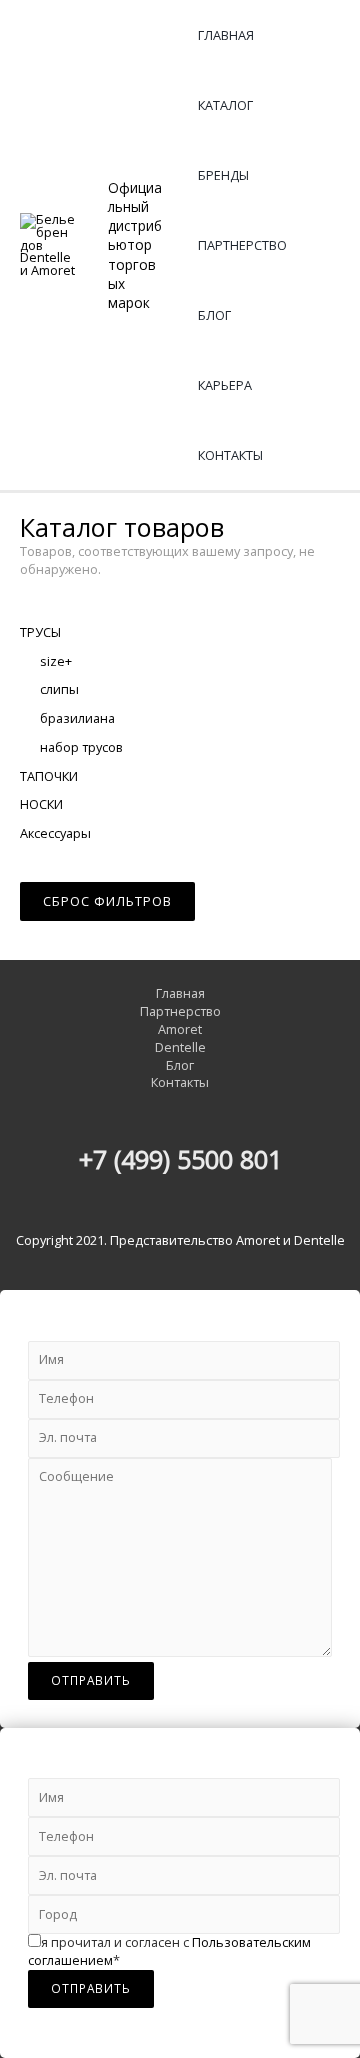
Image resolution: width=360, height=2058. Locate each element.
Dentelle (180, 1047)
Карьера (225, 385)
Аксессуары (55, 833)
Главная (226, 35)
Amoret (180, 1029)
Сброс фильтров (107, 901)
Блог (214, 315)
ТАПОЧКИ (49, 776)
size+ (56, 661)
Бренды (223, 175)
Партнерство (242, 245)
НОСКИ (41, 804)
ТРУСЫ (40, 632)
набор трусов (81, 747)
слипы (59, 689)
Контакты (230, 455)
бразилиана (77, 718)
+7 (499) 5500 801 (180, 1159)
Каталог (225, 105)
